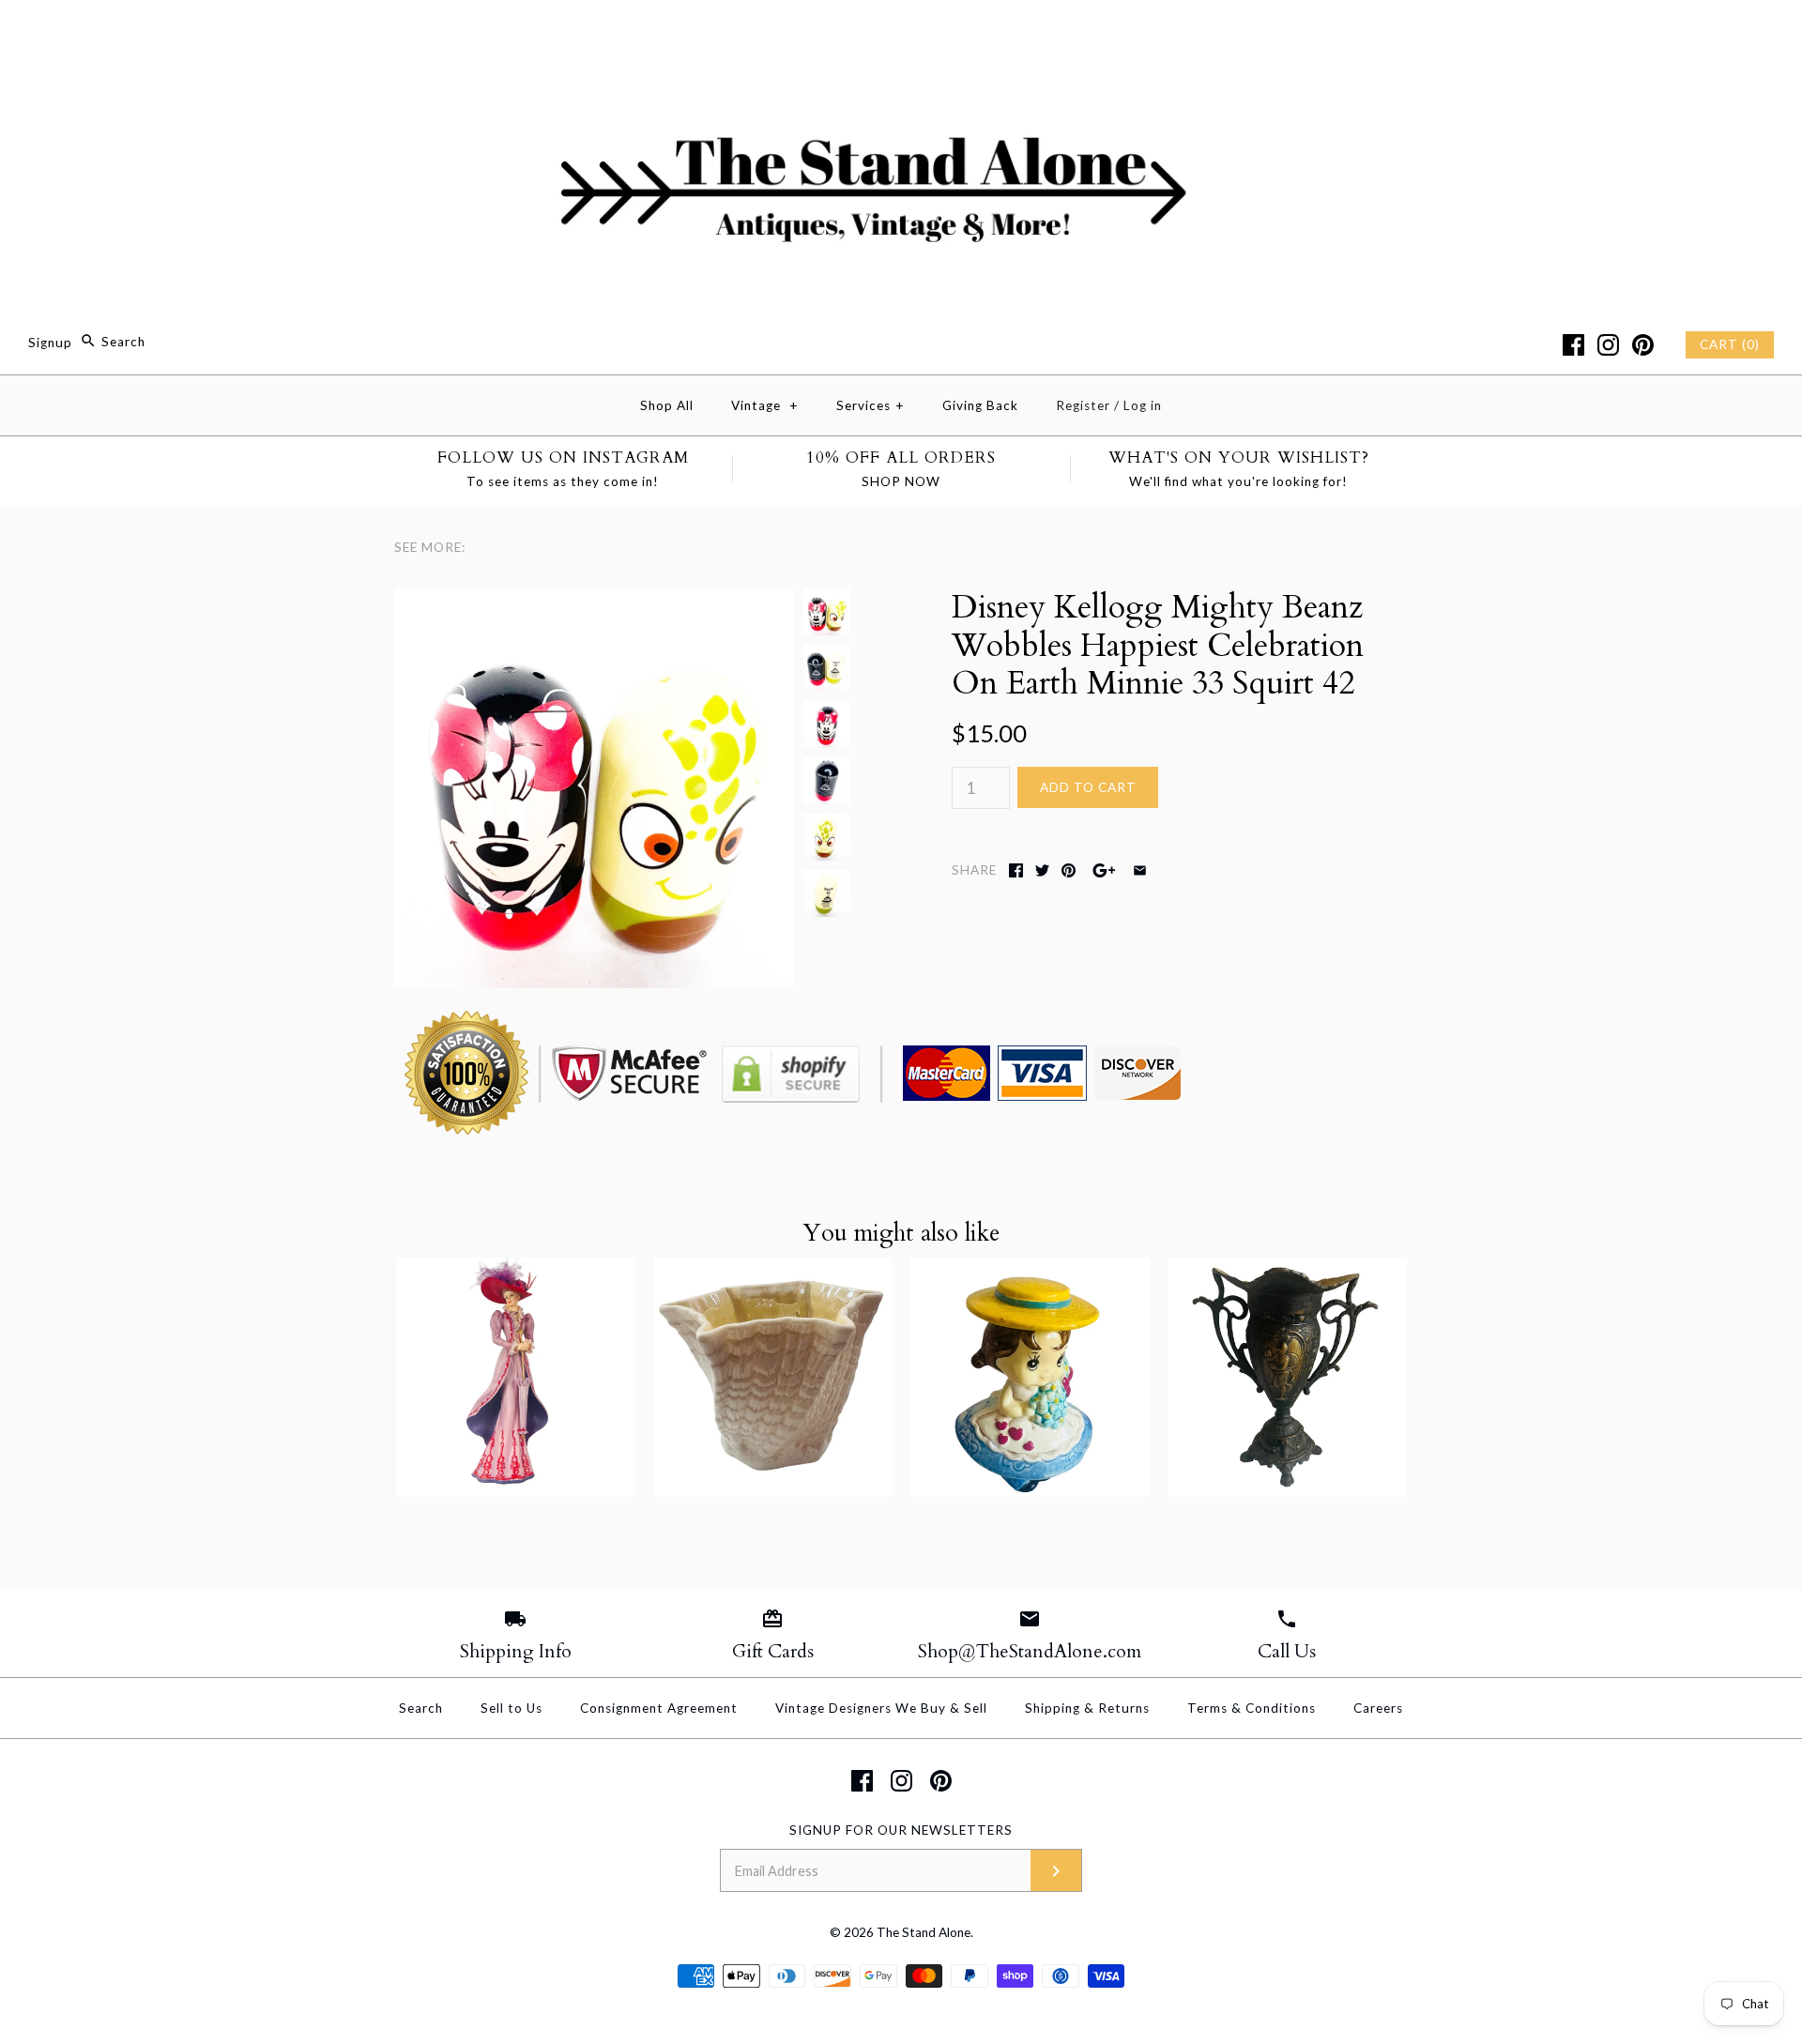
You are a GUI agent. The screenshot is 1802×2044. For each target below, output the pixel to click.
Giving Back (980, 405)
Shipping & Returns (1087, 1708)
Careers (1378, 1708)
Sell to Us (512, 1708)
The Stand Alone (924, 1932)
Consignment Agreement (659, 1708)
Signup (50, 342)
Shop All (667, 405)
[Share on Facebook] (1016, 870)
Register (1083, 405)
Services (870, 405)
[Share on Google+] (1104, 870)
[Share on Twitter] (1042, 870)
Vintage (765, 405)
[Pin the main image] (1069, 870)
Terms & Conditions (1252, 1708)
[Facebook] (1573, 345)
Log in (1143, 405)
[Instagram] (1608, 345)
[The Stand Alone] (901, 31)
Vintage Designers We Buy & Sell (881, 1708)
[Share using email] (1140, 870)
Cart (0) (1730, 344)
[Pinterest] (1643, 345)
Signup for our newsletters (901, 1830)
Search (421, 1708)
